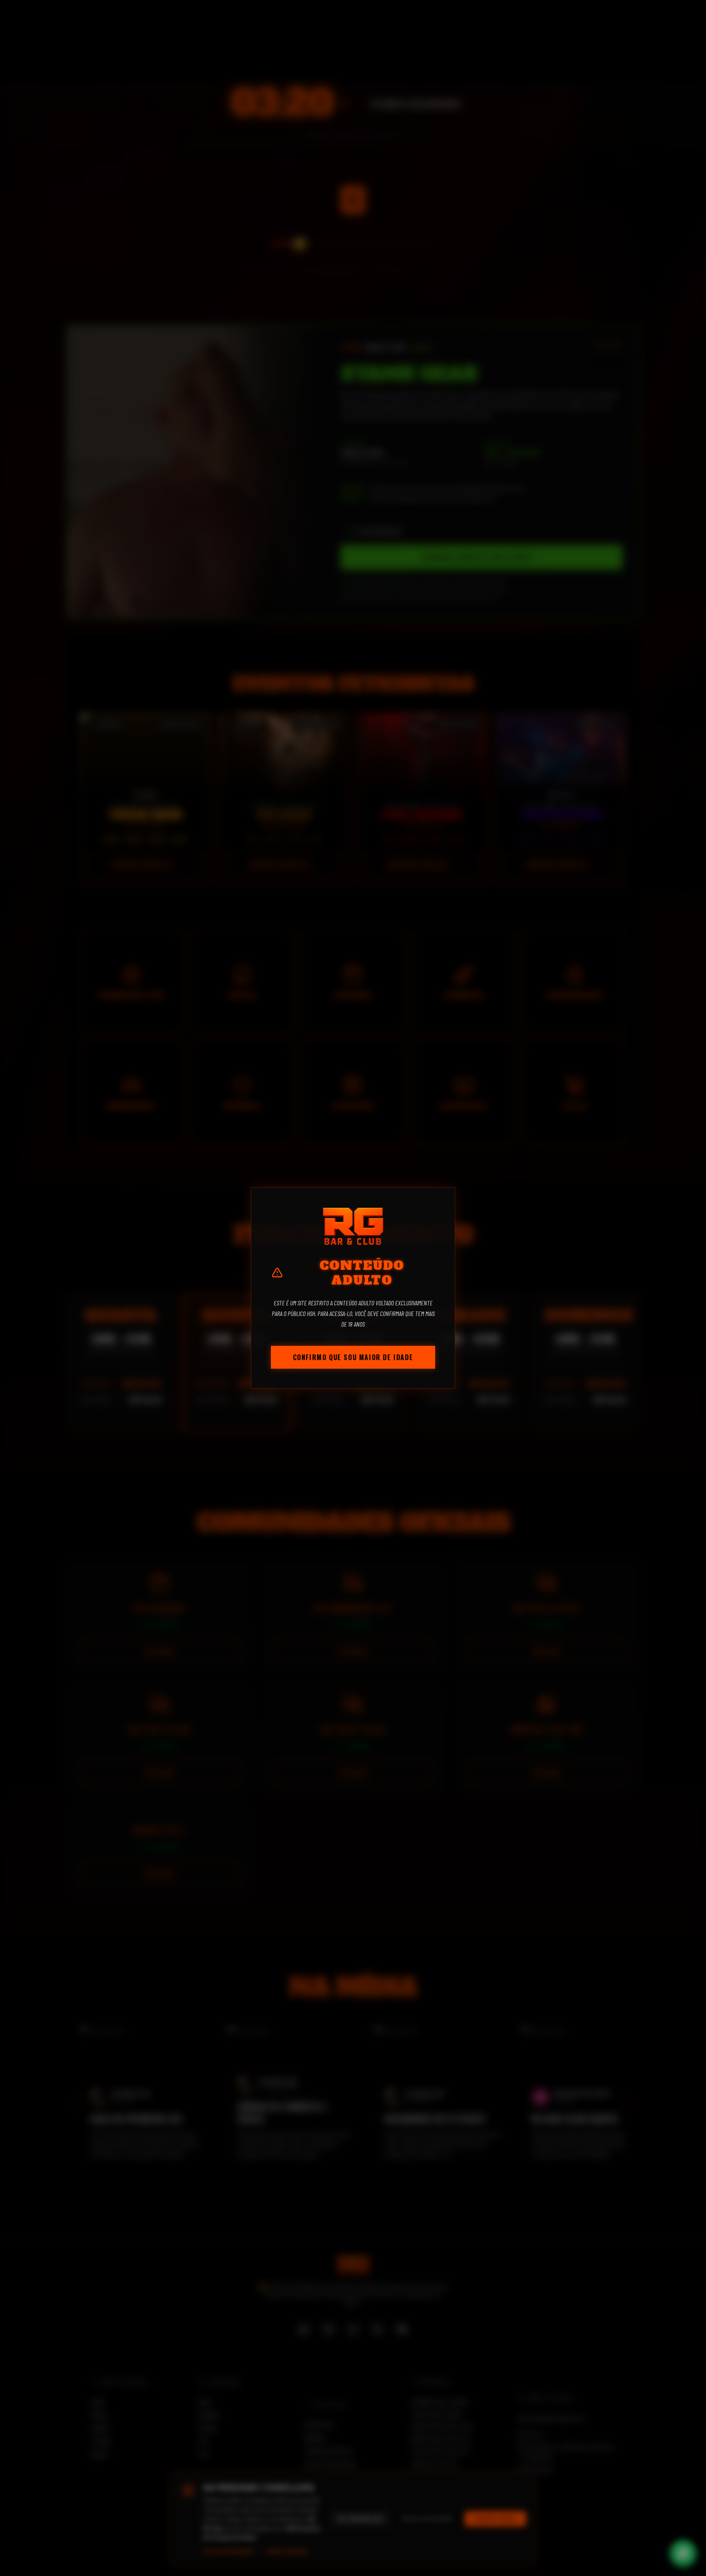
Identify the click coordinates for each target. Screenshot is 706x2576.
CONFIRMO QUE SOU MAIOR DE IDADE (353, 1357)
